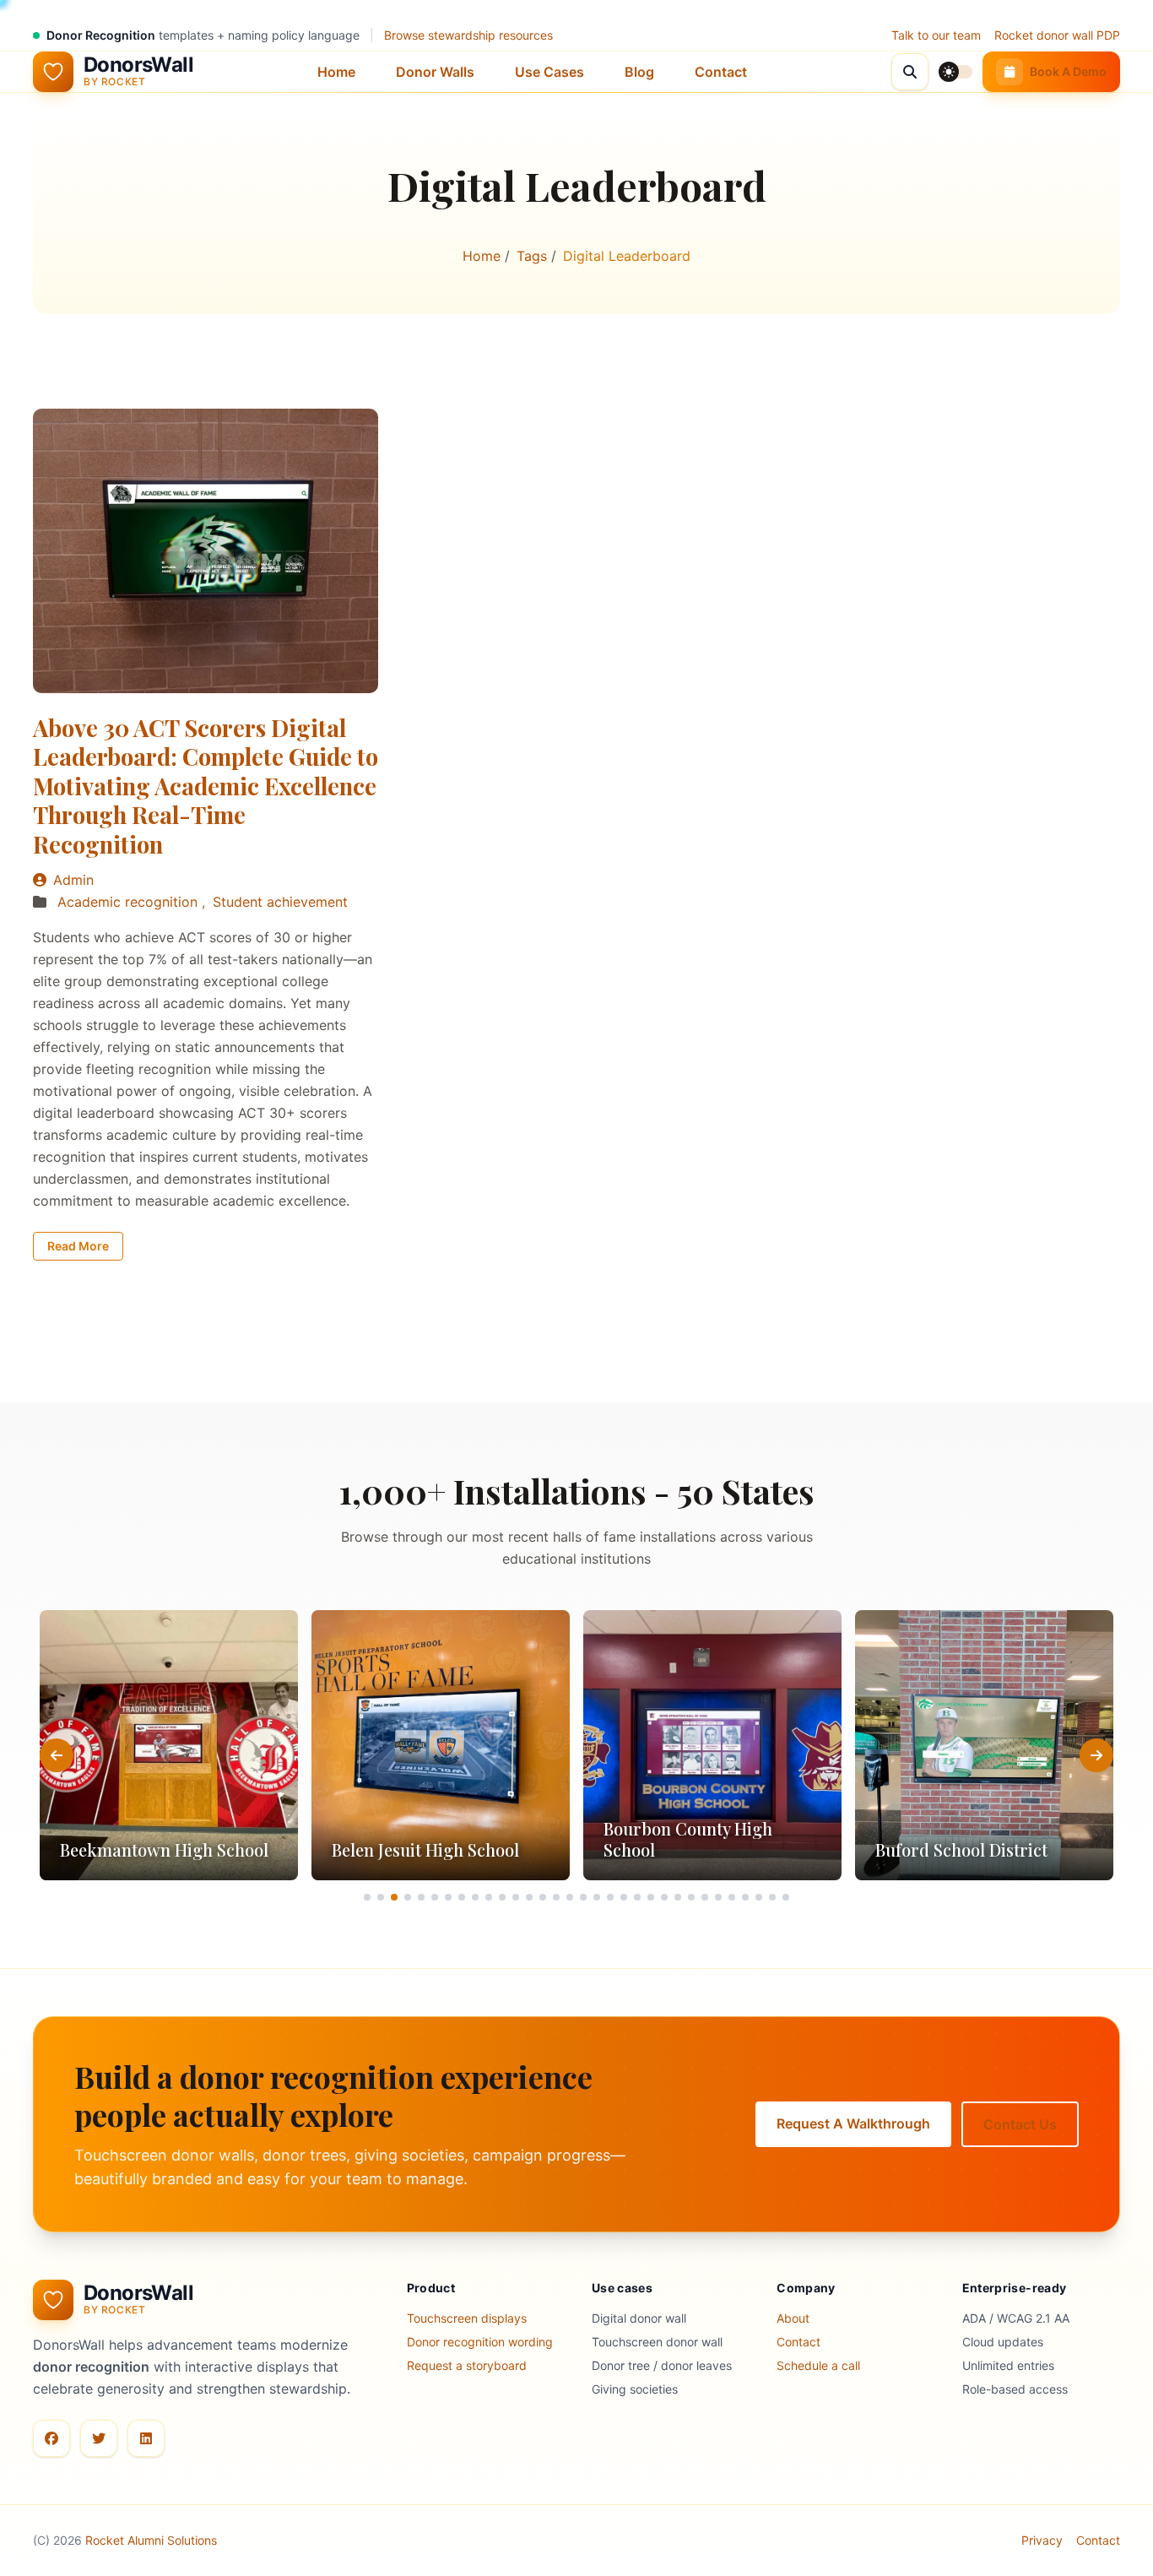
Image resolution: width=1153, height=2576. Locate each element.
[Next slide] (1096, 1755)
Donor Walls (435, 72)
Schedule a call (818, 2365)
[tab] (367, 1897)
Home (336, 72)
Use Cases (549, 72)
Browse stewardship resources (468, 35)
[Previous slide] (57, 1755)
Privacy (1042, 2540)
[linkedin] (146, 2438)
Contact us (1020, 2124)
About (793, 2318)
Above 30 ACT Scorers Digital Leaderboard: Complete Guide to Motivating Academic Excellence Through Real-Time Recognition (206, 786)
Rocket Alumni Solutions (151, 2540)
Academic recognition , (133, 902)
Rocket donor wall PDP (1057, 35)
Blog (639, 72)
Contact (721, 72)
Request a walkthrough (853, 2123)
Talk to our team (936, 35)
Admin (73, 880)
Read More (78, 1246)
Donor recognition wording (480, 2342)
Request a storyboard (467, 2365)
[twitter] (99, 2438)
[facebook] (51, 2438)
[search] (910, 72)
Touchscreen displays (467, 2318)
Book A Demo (1068, 71)
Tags (534, 256)
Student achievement (280, 902)
